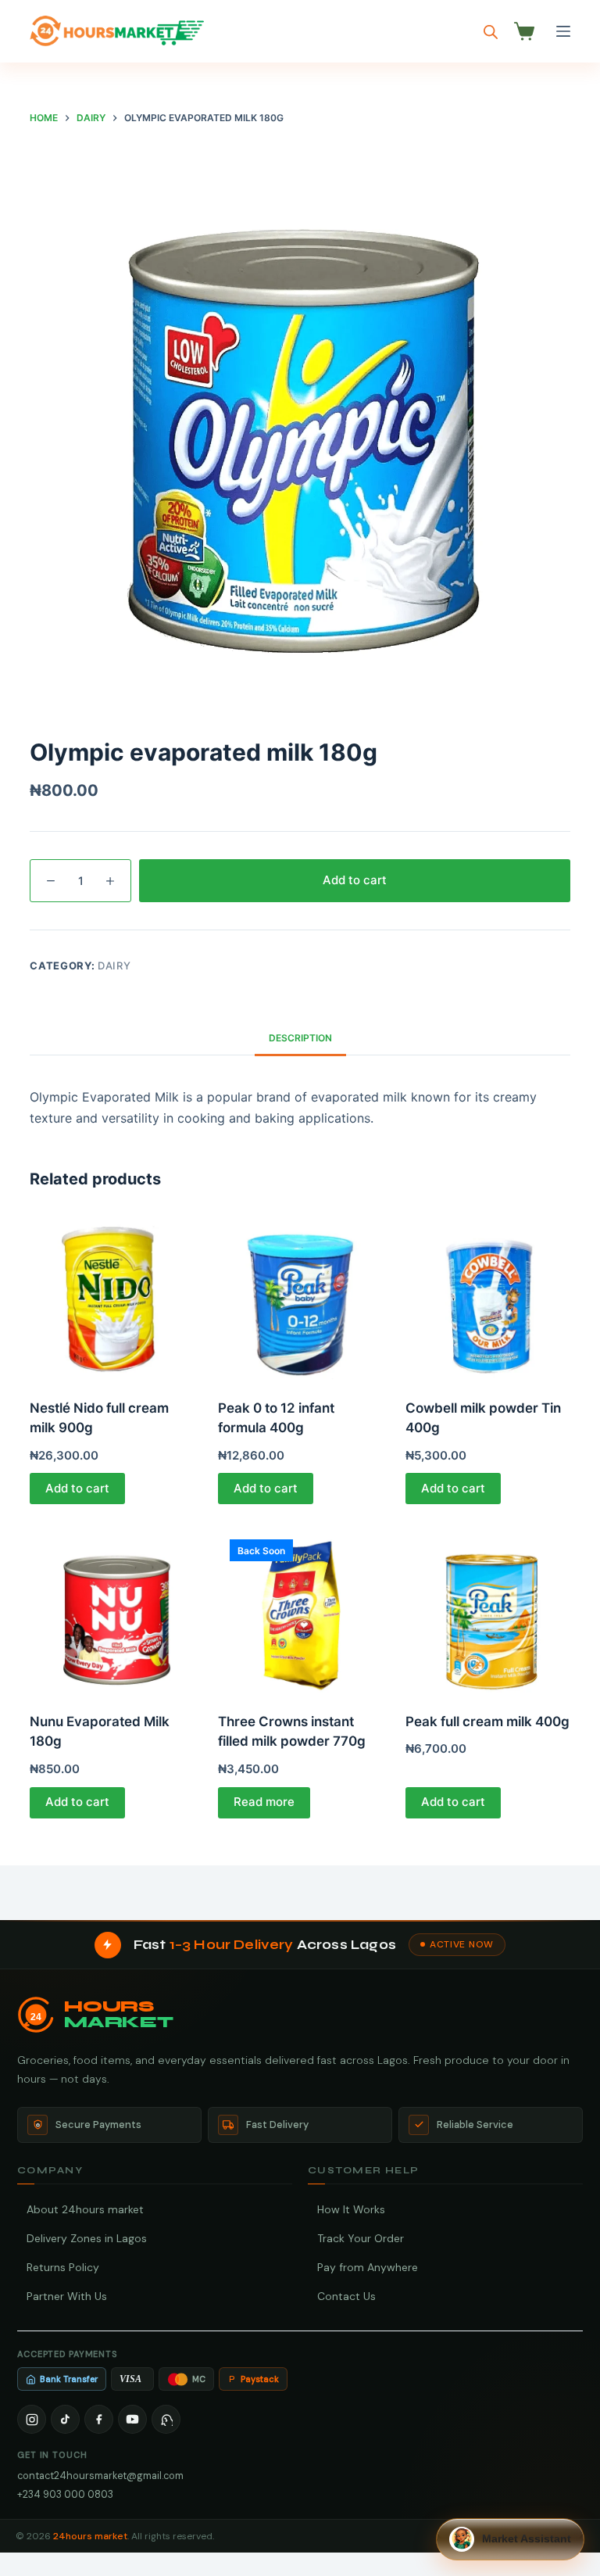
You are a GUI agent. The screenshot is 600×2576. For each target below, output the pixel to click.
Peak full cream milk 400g (487, 1722)
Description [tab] (300, 1038)
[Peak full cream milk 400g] (487, 1610)
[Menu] (563, 31)
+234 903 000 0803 (65, 2494)
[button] (510, 2539)
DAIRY (114, 966)
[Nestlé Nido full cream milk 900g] (112, 1296)
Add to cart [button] (77, 1488)
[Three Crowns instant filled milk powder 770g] (300, 1610)
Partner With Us (67, 2296)
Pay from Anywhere (368, 2267)
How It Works (351, 2209)
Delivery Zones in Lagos (87, 2238)
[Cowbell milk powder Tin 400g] (487, 1296)
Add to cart (355, 880)
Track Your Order (361, 2238)
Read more (264, 1802)
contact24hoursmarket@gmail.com (100, 2476)
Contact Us (346, 2296)
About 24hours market (85, 2209)
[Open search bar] (491, 32)
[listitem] (32, 2419)
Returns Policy (63, 2267)
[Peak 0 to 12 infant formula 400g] (300, 1296)
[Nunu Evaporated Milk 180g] (112, 1610)
